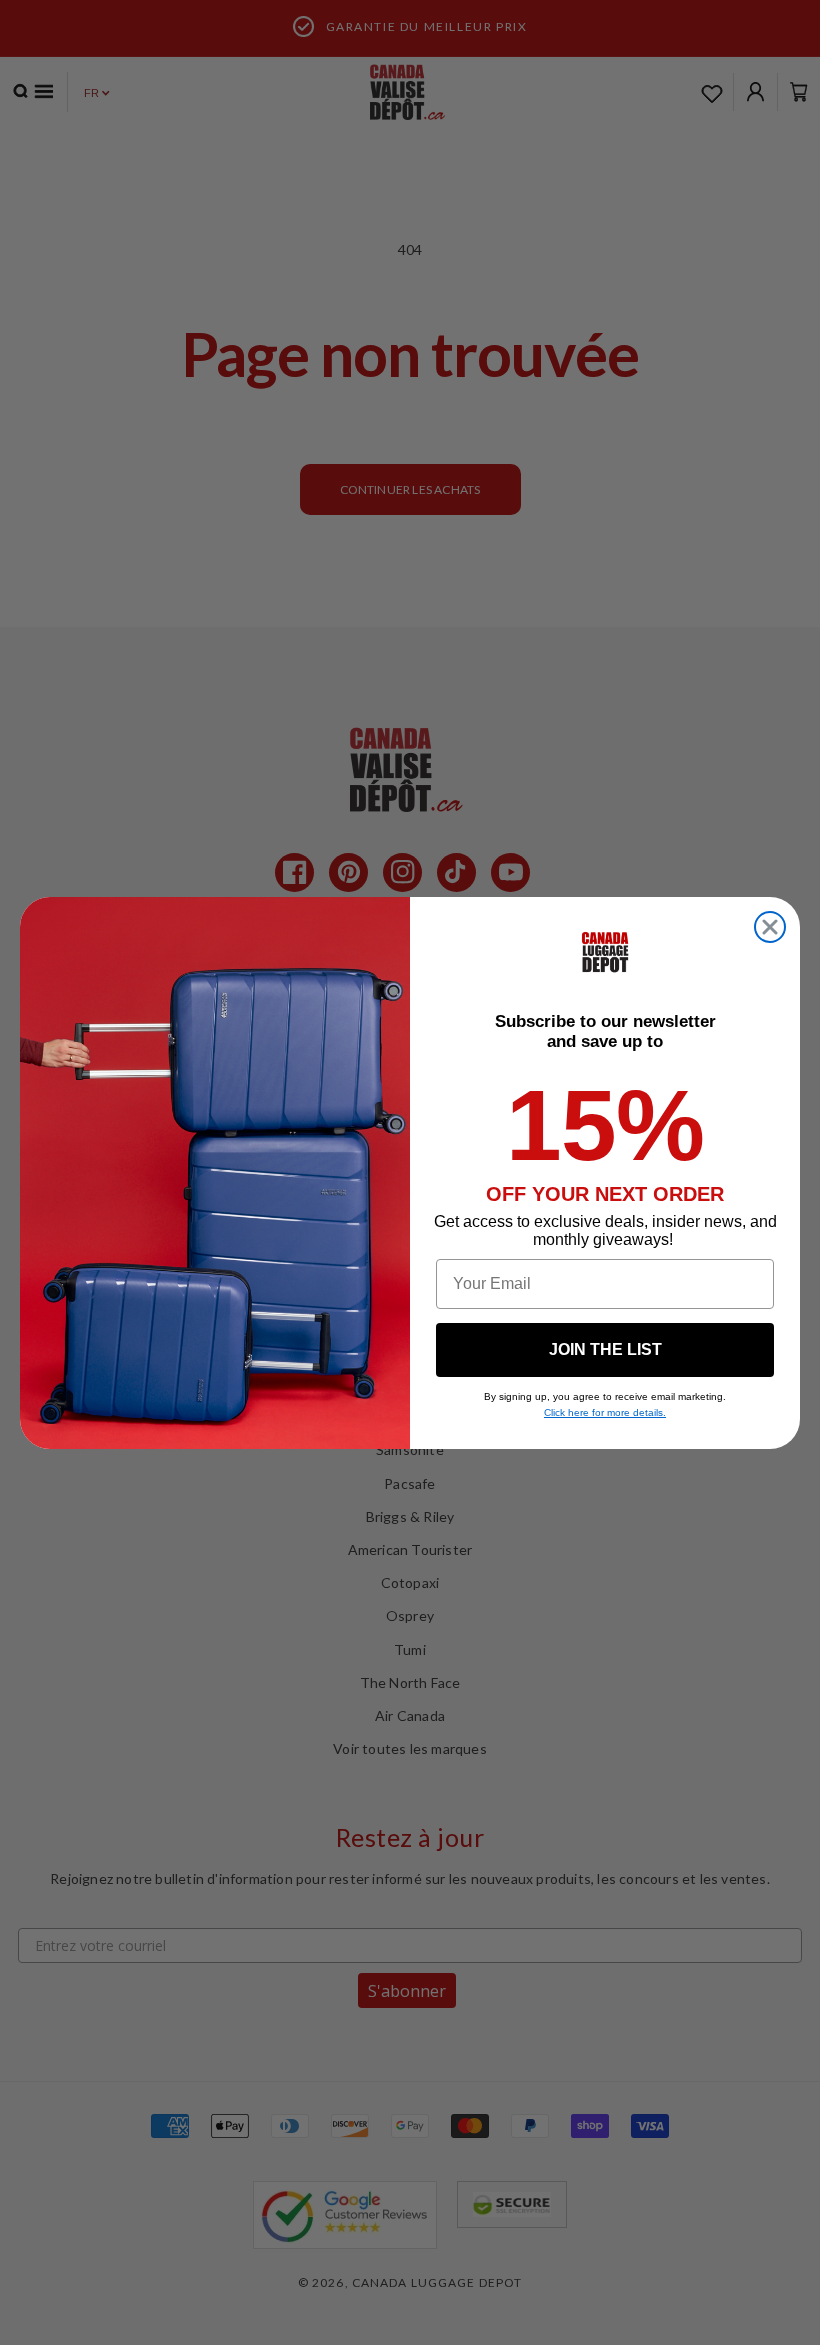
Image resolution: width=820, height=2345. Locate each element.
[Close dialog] (770, 927)
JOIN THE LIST (605, 1349)
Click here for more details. (605, 1412)
